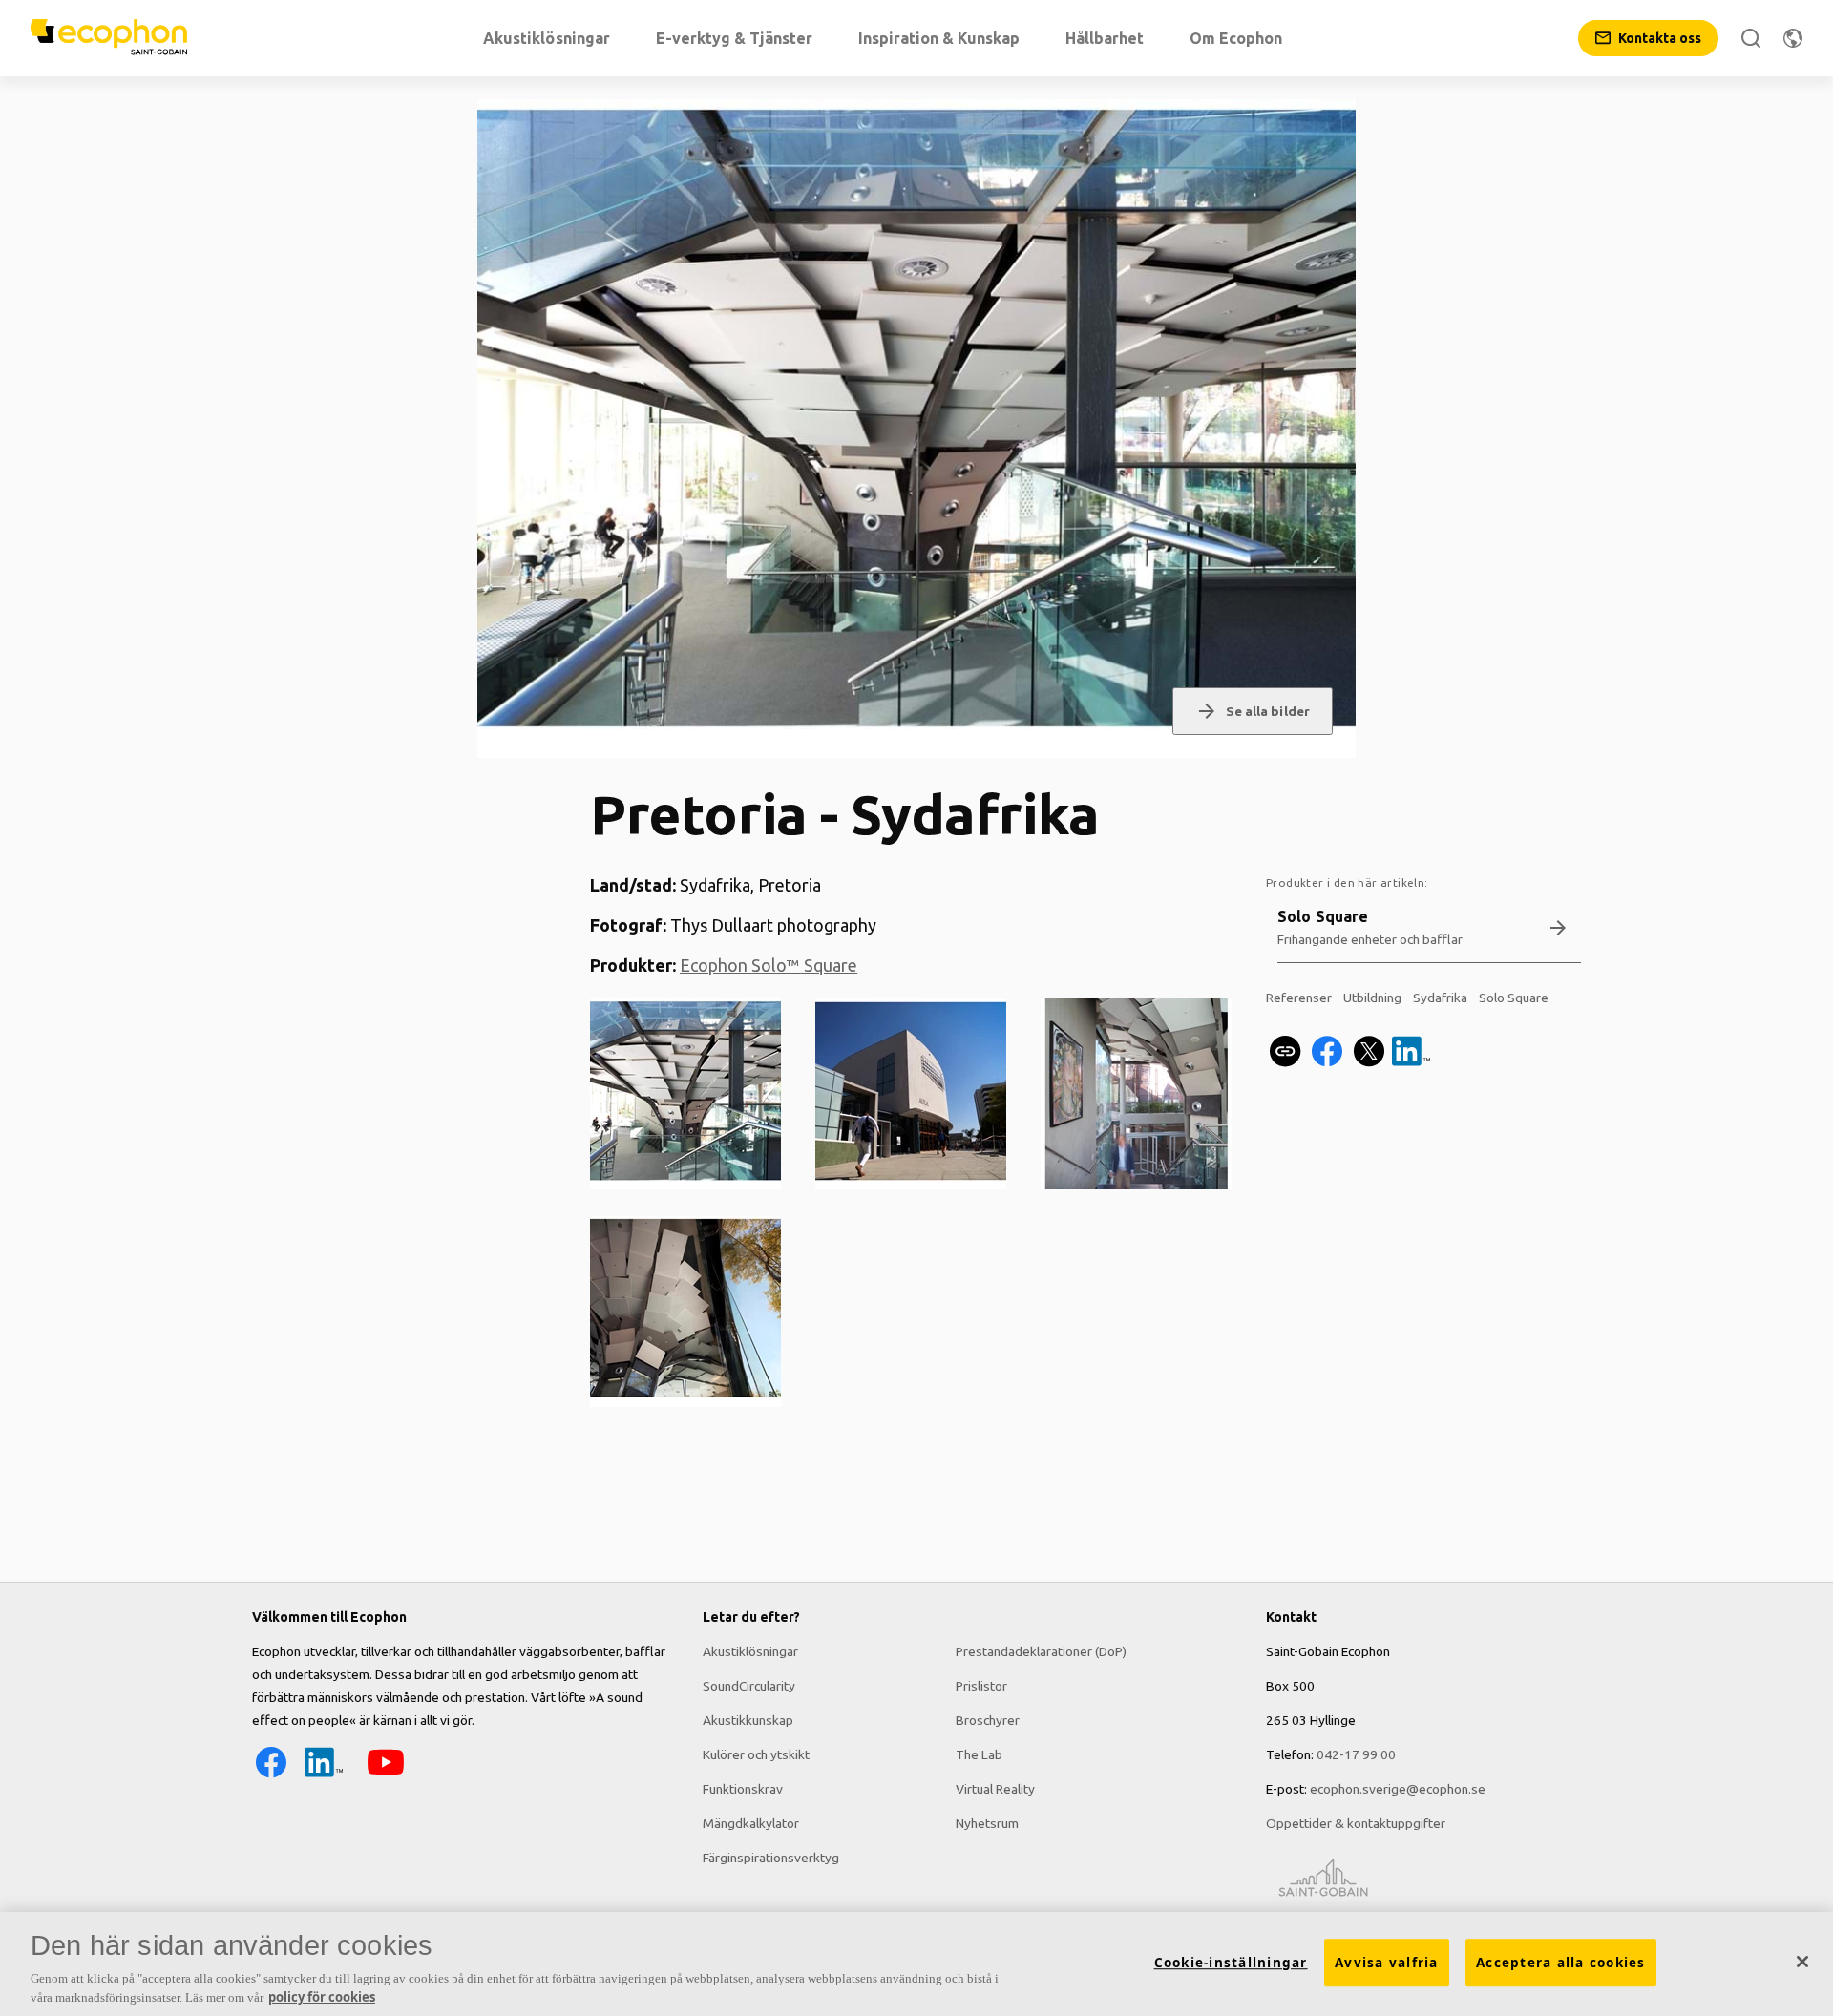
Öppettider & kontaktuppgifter (1356, 1823)
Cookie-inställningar (1231, 1963)
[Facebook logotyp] (271, 1776)
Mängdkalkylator (751, 1823)
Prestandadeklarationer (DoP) (1041, 1651)
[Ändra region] (1793, 38)
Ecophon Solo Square (769, 965)
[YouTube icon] (386, 1776)
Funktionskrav (743, 1789)
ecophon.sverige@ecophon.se (1398, 1789)
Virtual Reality (995, 1789)
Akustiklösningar (750, 1651)
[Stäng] (1802, 1962)
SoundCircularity (749, 1686)
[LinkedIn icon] (324, 1776)
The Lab (979, 1754)
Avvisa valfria (1387, 1963)
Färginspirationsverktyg (771, 1858)
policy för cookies (322, 1996)
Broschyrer (988, 1720)
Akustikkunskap (748, 1720)
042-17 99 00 (1356, 1754)
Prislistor (981, 1686)
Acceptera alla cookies (1561, 1963)
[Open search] (1751, 38)
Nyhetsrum (987, 1823)
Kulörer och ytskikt (756, 1754)
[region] (916, 1964)
